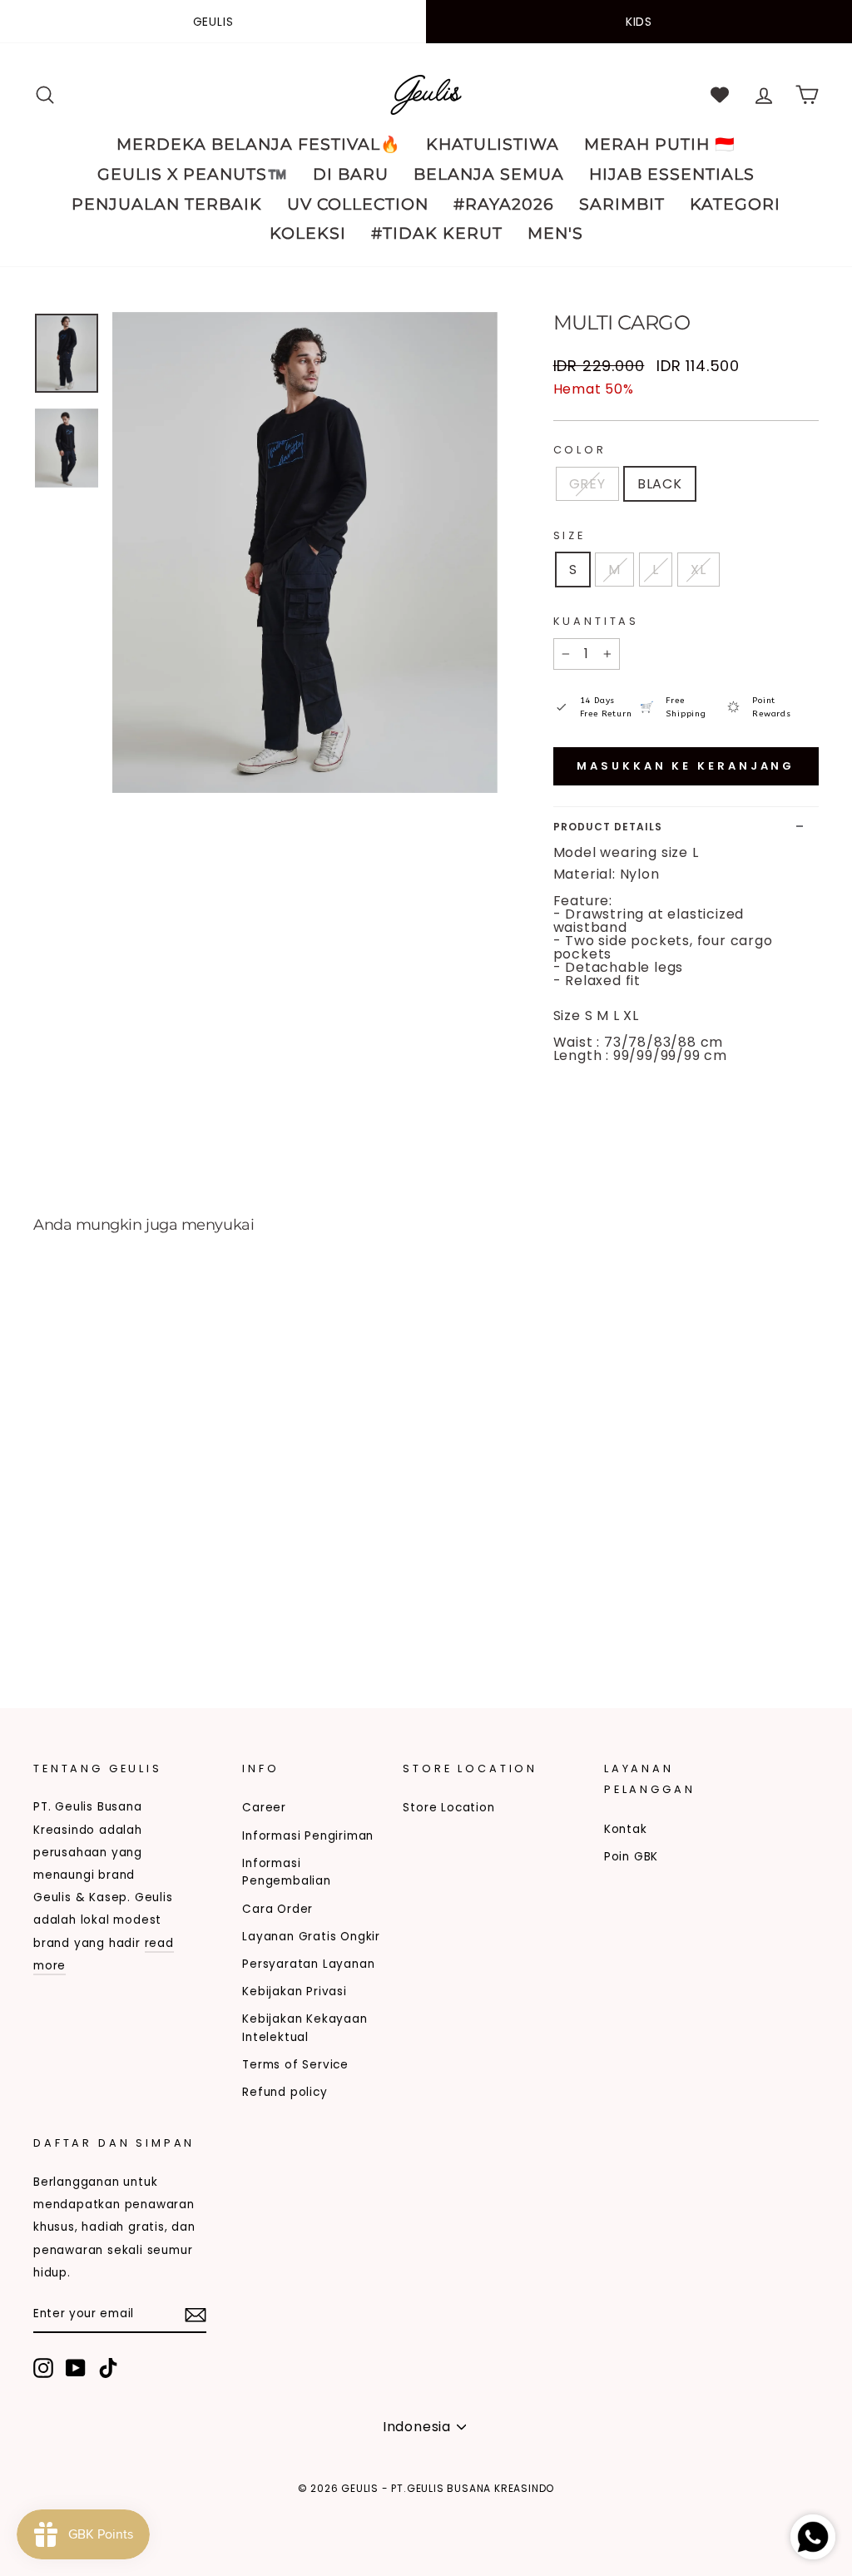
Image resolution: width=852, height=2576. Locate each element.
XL (698, 570)
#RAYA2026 (504, 204)
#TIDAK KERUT (437, 233)
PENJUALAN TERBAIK (167, 204)
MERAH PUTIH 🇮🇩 (660, 144)
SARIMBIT (622, 204)
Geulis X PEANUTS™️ (193, 174)
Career (264, 1808)
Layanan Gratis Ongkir (311, 1937)
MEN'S (555, 233)
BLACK (660, 484)
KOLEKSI (308, 233)
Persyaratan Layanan (308, 1964)
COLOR (580, 450)
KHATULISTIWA (493, 144)
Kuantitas (597, 621)
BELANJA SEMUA (489, 174)
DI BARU (351, 174)
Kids (639, 22)
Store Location (448, 1808)
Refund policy (285, 2092)
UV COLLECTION (358, 204)
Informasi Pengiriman (308, 1836)
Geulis (213, 22)
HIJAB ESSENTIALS (672, 174)
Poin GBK (631, 1857)
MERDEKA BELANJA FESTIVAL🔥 (259, 144)
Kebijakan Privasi (295, 1991)
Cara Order (277, 1909)
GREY (587, 484)
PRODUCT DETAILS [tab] (608, 827)
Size (570, 535)
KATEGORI (735, 204)
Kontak (626, 1829)
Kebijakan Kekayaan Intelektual (305, 2028)
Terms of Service (295, 2065)
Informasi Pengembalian (287, 1873)
